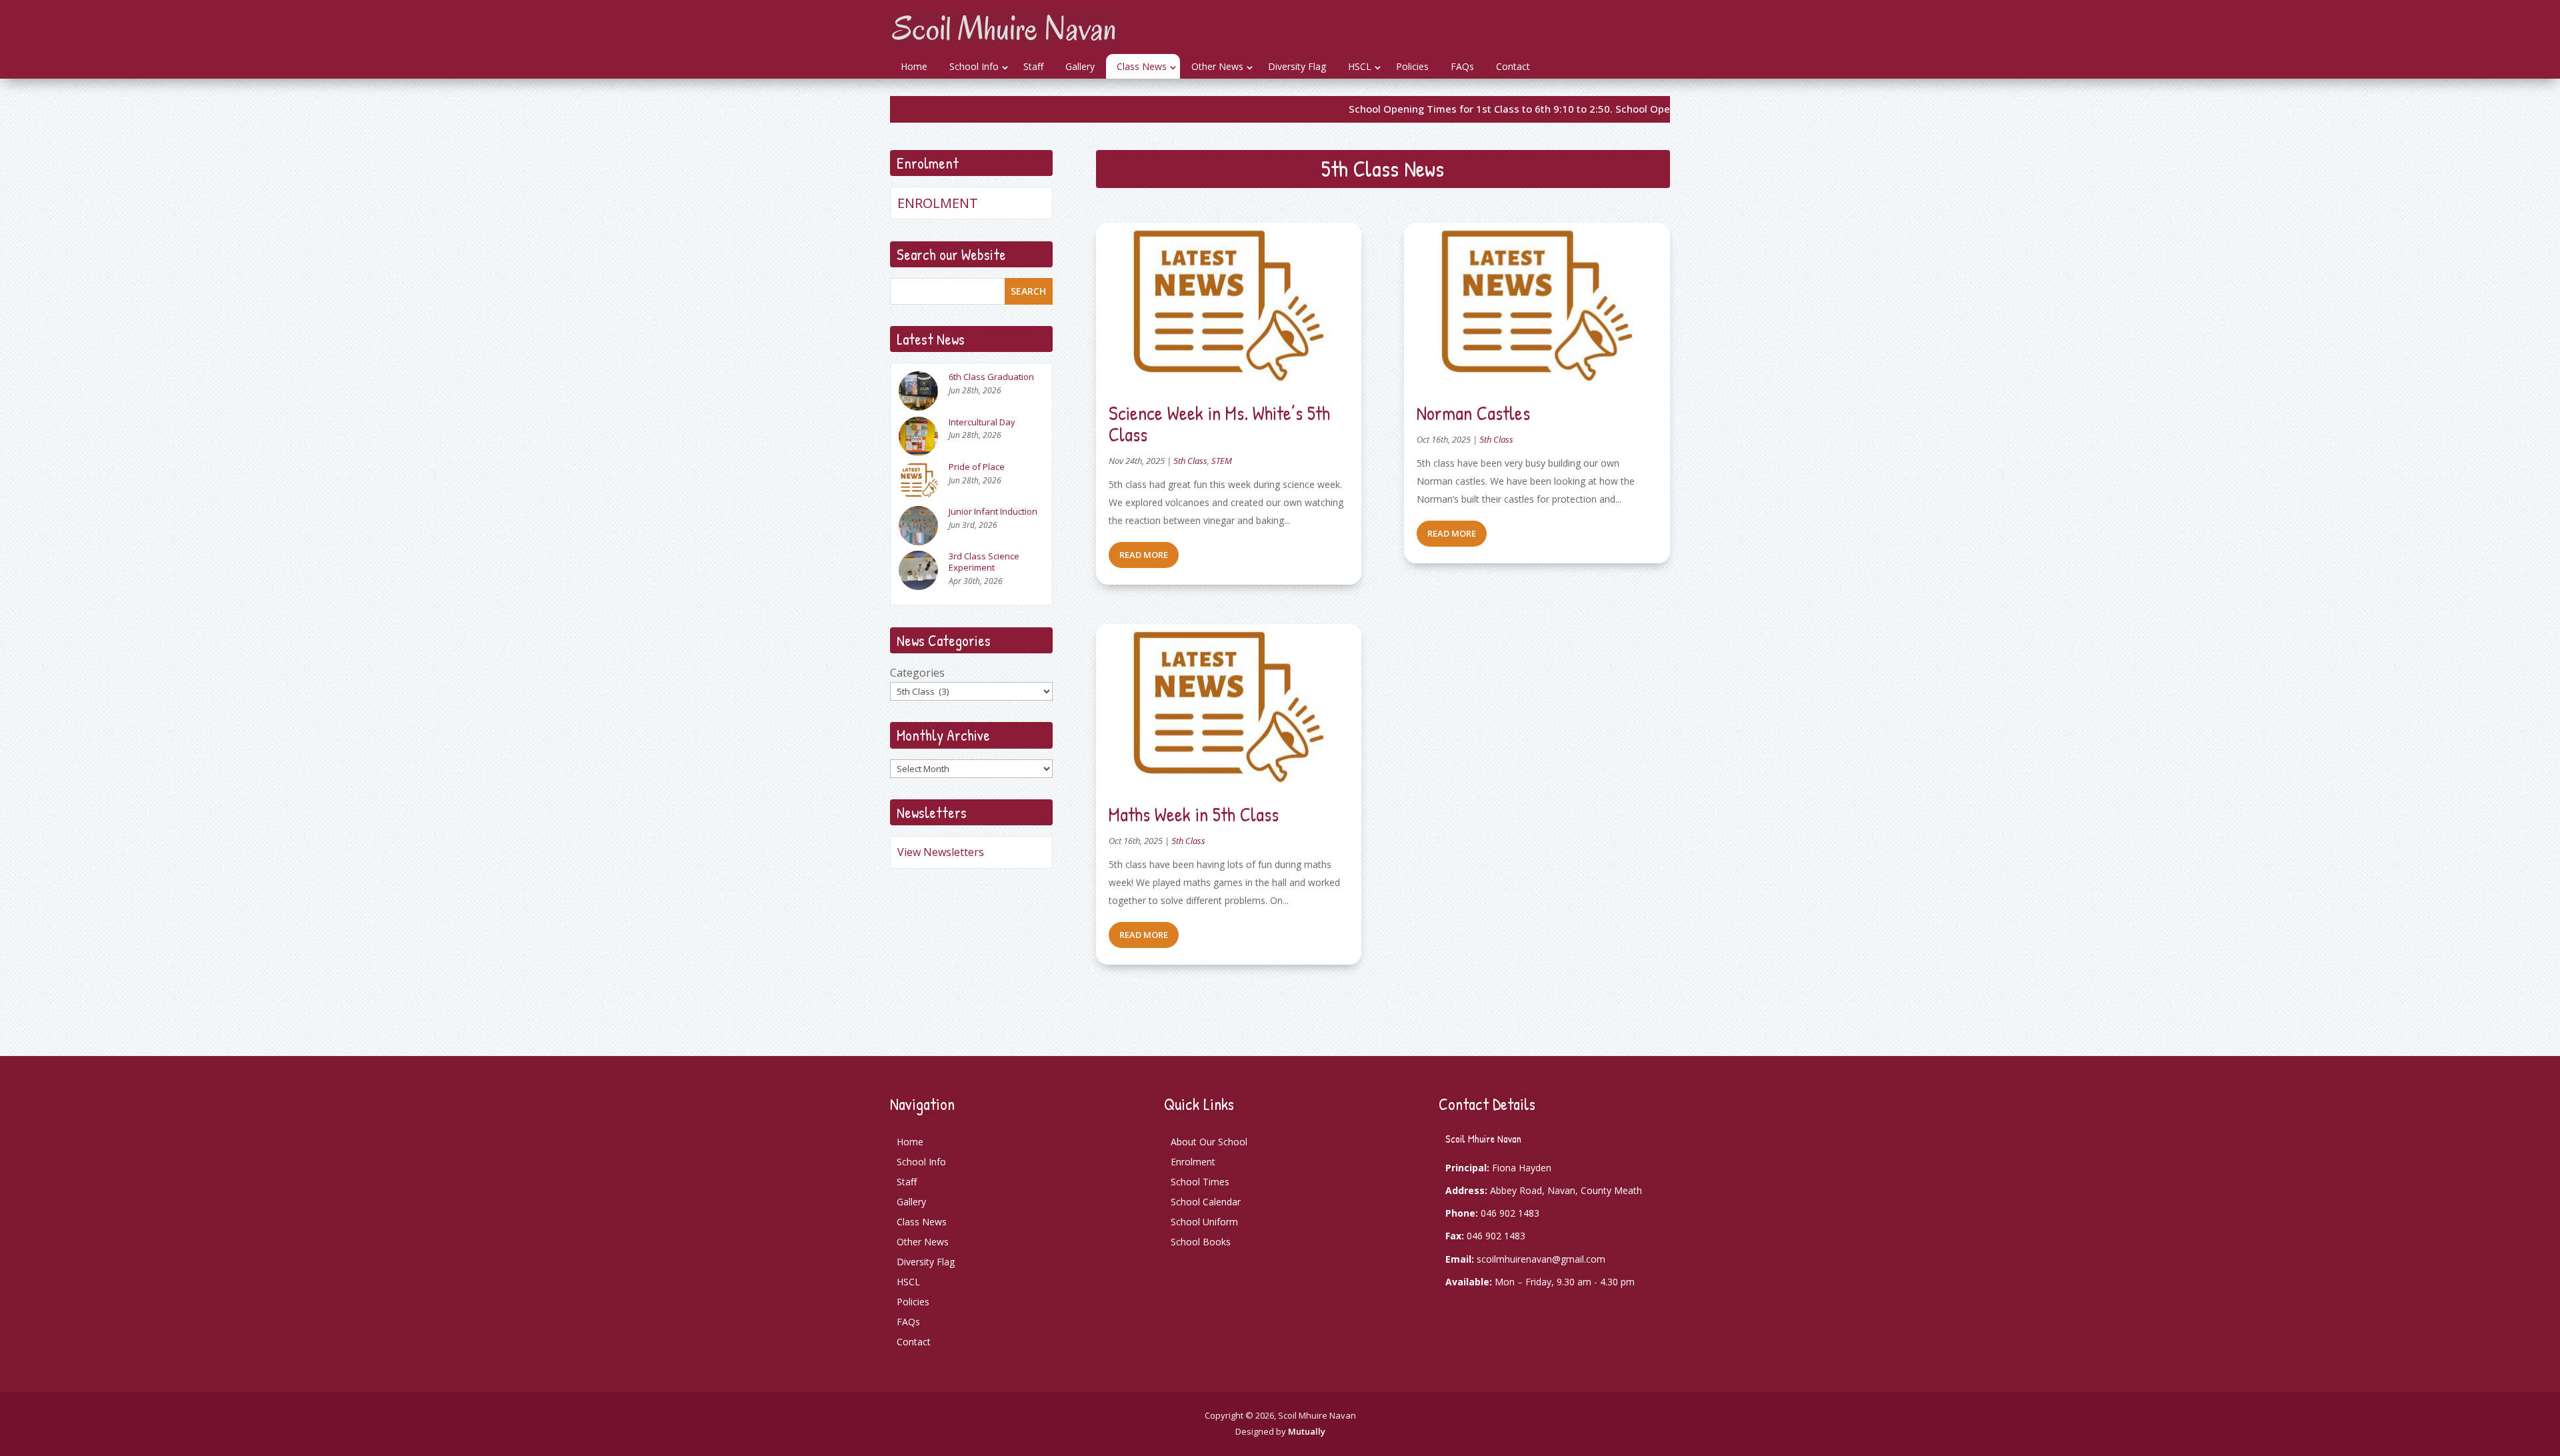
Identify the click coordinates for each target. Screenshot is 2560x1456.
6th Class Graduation (991, 377)
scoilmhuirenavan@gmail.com (1541, 1259)
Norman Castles (1473, 413)
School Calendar (1206, 1202)
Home (914, 66)
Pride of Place (977, 467)
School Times (1200, 1182)
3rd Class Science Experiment (984, 562)
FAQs (1462, 66)
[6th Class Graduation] (918, 394)
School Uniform (1204, 1222)
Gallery (1080, 66)
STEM (1222, 461)
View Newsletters (941, 852)
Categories (917, 673)
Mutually (1307, 1431)
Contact (1513, 66)
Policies (1412, 66)
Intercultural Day (982, 422)
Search (1028, 291)
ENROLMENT (938, 203)
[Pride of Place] (918, 484)
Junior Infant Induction (993, 512)
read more (1144, 555)
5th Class (1190, 461)
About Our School (1209, 1142)
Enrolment (1193, 1162)
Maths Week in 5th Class (1194, 814)
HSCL (1360, 66)
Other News (1217, 66)
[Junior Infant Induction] (918, 528)
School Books (1201, 1242)
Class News (1142, 66)
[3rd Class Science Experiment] (918, 573)
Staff (1033, 66)
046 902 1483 (1510, 1213)
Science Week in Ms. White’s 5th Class (1219, 424)
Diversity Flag (1297, 66)
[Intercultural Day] (918, 439)
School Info (974, 66)
